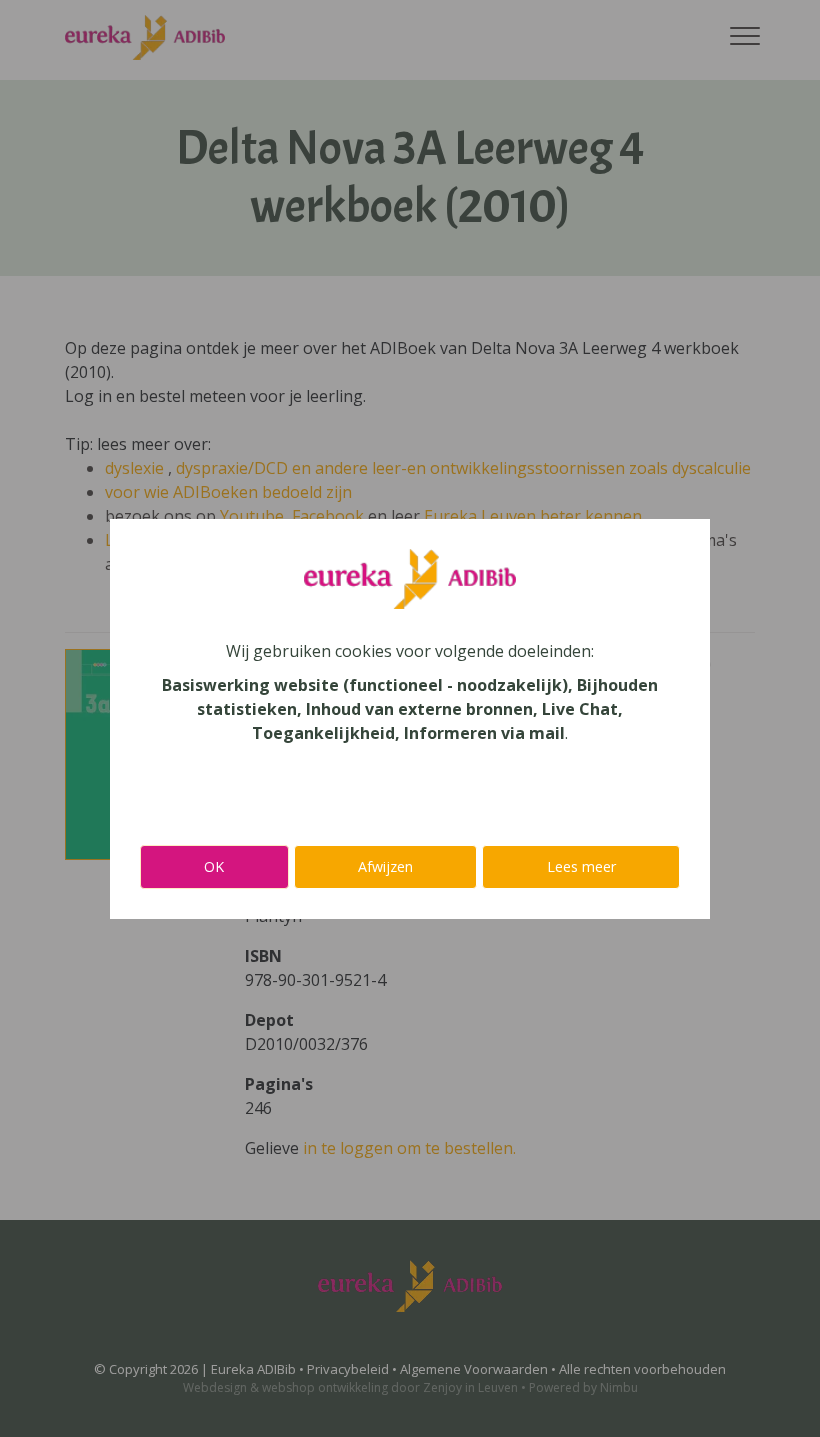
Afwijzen (385, 866)
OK (214, 866)
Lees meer (581, 866)
